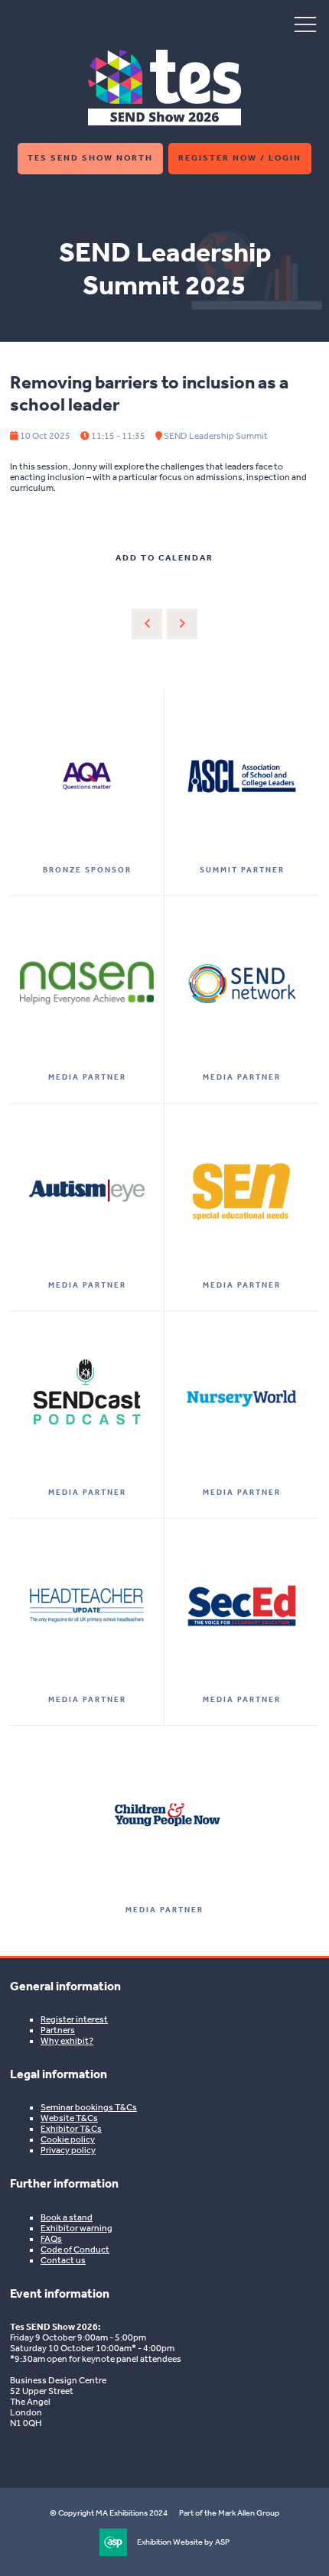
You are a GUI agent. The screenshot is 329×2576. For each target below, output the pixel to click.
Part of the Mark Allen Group (229, 2513)
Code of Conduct (75, 2250)
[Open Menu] (305, 24)
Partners (58, 2030)
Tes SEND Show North (90, 158)
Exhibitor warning (77, 2228)
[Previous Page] (147, 624)
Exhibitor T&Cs (71, 2129)
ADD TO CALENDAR (164, 558)
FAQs (51, 2239)
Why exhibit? (67, 2041)
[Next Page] (182, 624)
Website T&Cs (69, 2118)
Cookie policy (68, 2139)
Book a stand (67, 2217)
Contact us (63, 2260)
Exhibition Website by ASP (183, 2542)
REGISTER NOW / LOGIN (240, 158)
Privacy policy (68, 2150)
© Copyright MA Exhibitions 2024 (109, 2513)
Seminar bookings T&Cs (89, 2107)
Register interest (74, 2019)
